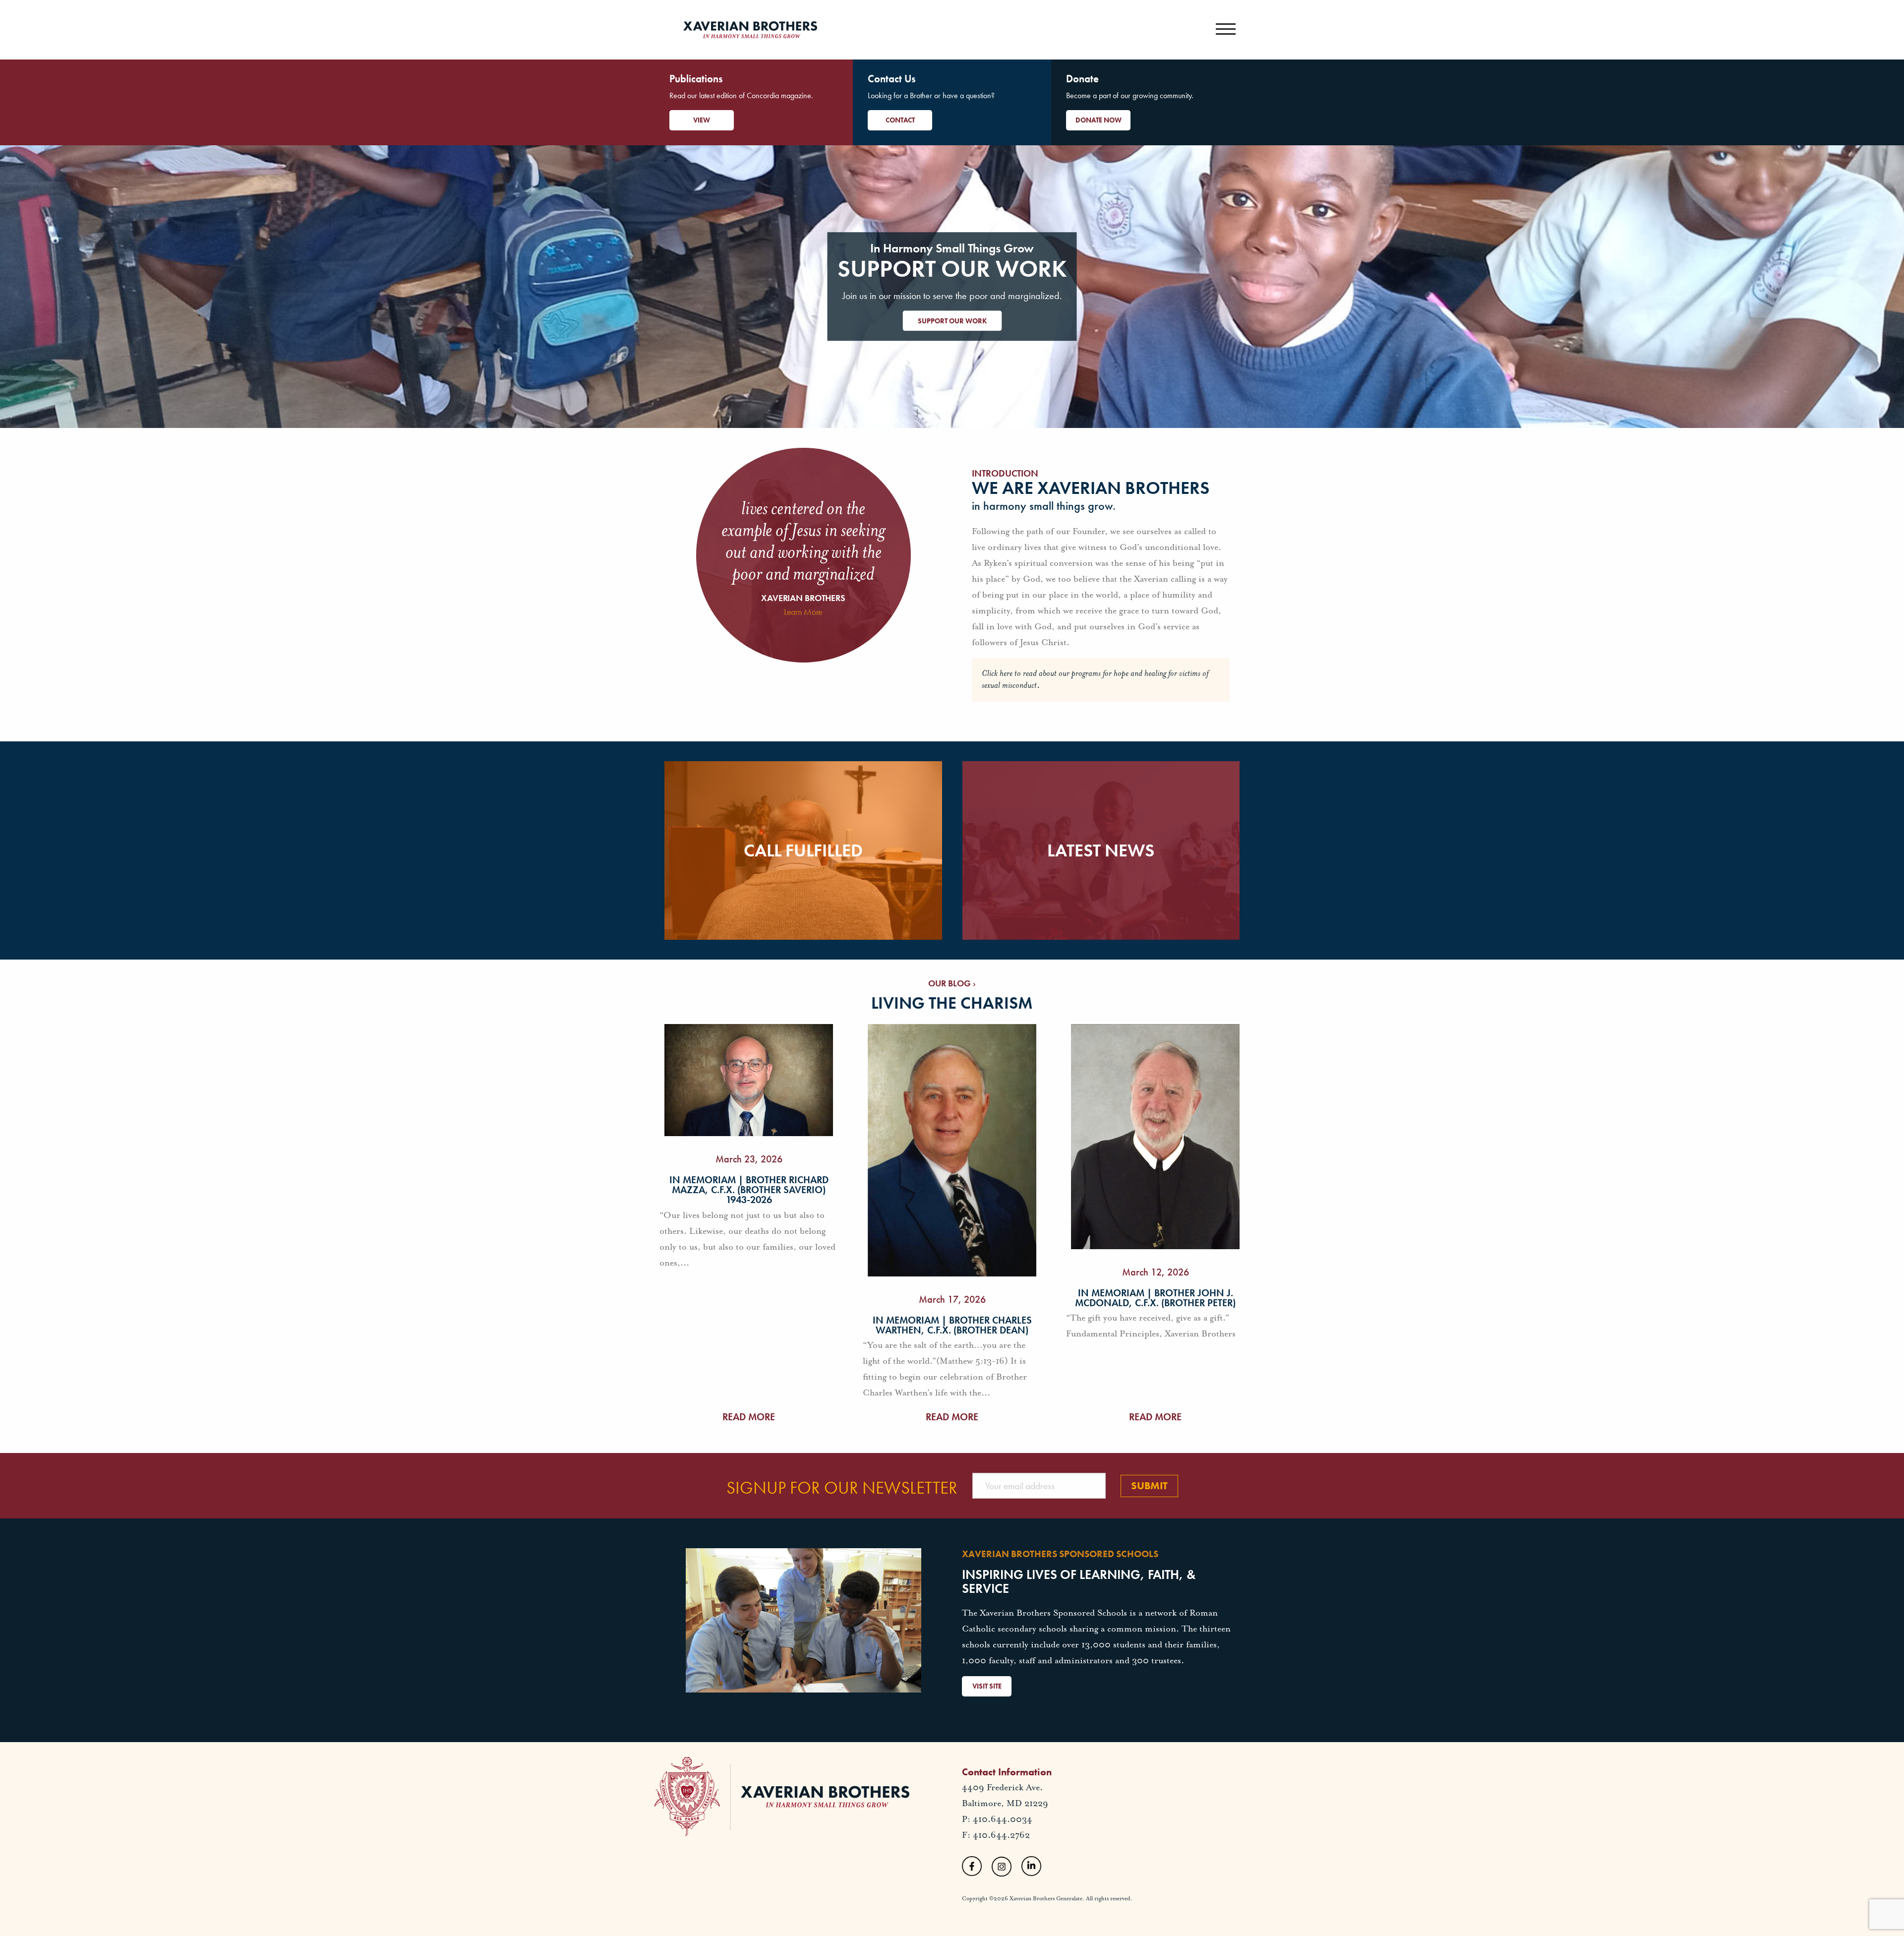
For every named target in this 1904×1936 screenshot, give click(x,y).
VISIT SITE (987, 1686)
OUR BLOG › (952, 983)
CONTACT (900, 120)
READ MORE (749, 1417)
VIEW (702, 120)
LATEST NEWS (1101, 850)
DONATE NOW (1099, 120)
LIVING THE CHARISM (952, 1003)
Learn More (803, 612)
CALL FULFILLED (803, 850)
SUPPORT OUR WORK (952, 321)
